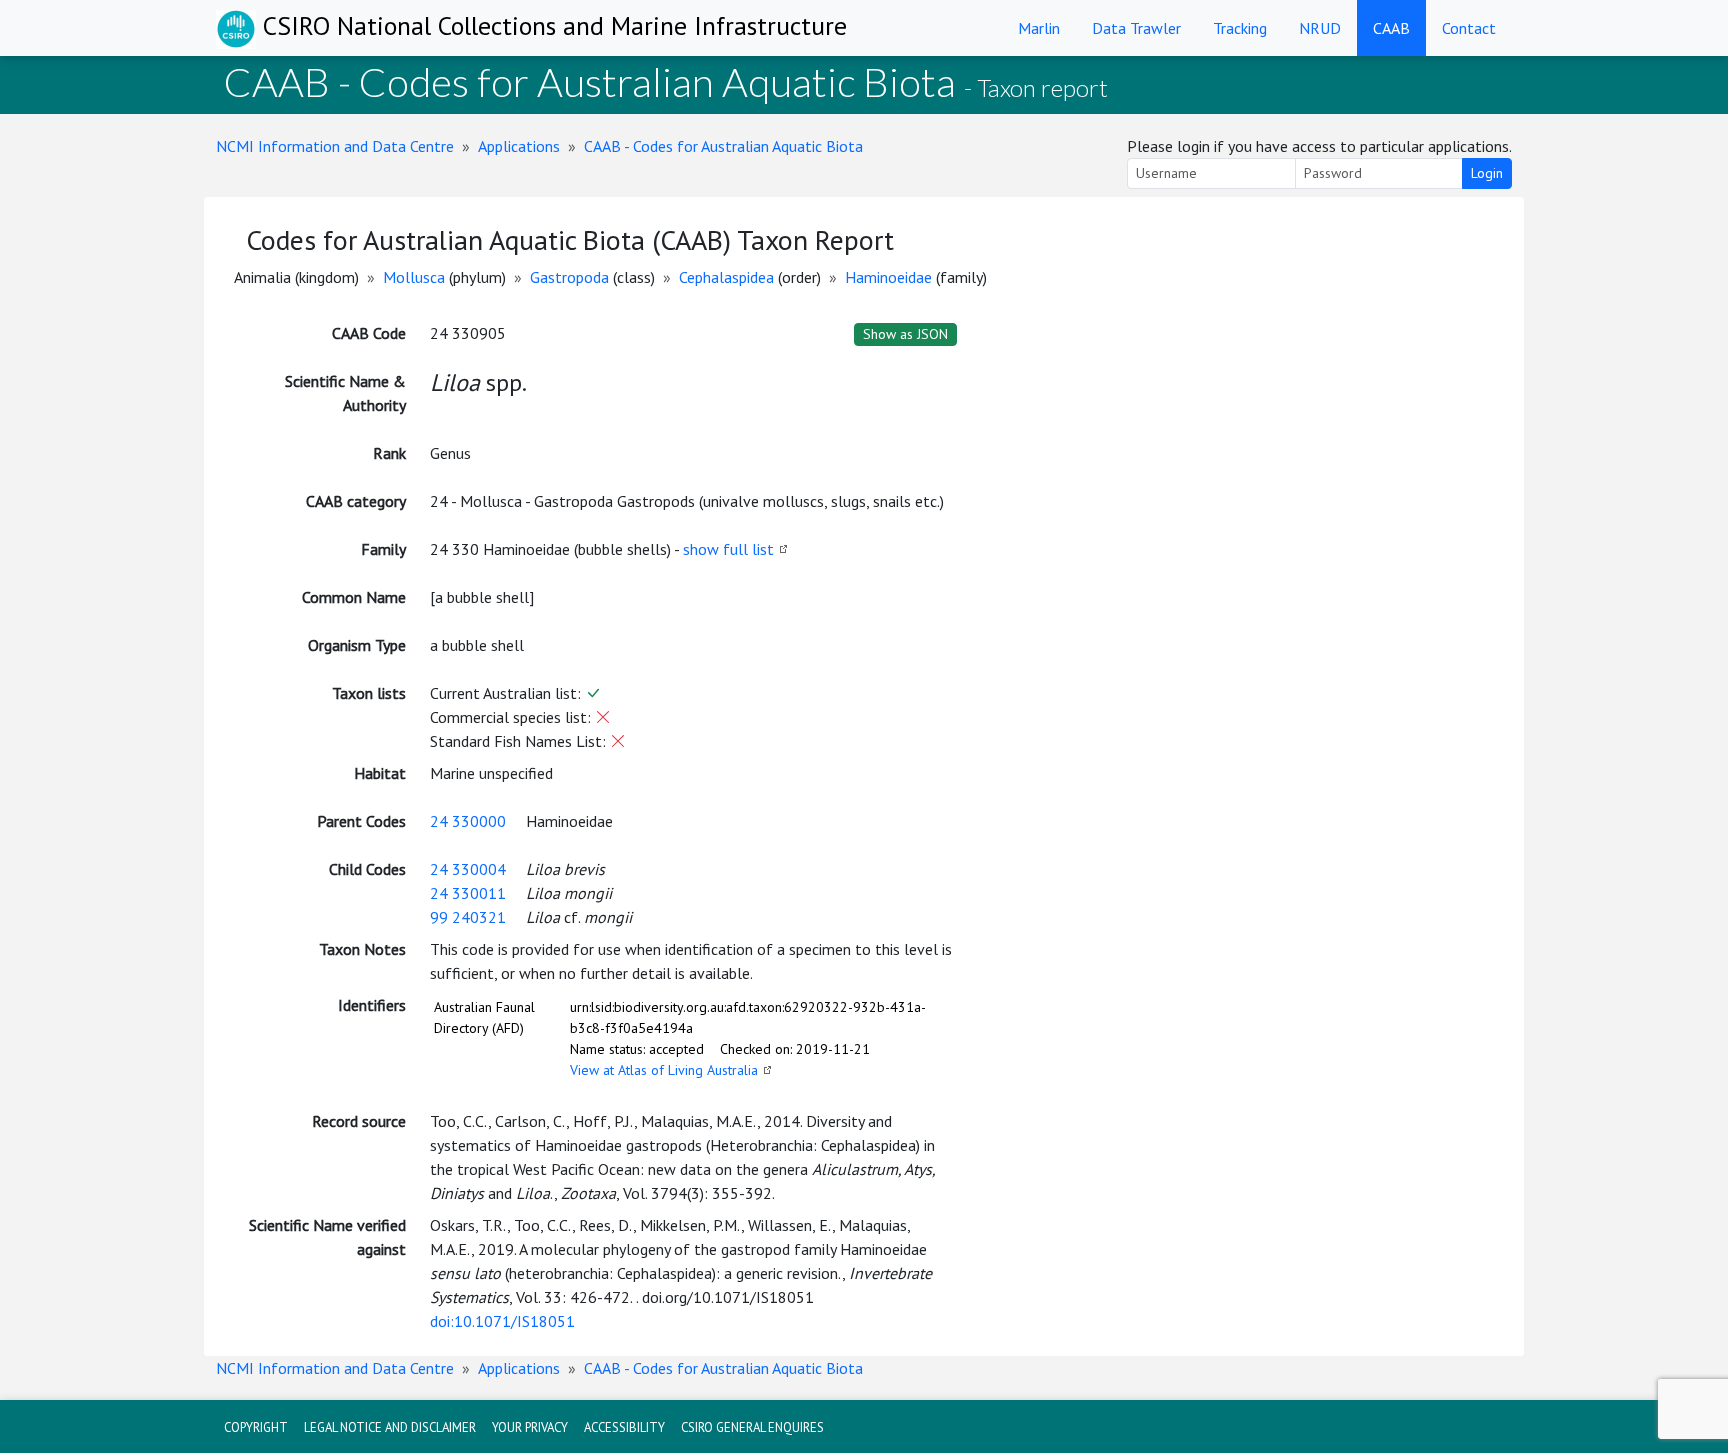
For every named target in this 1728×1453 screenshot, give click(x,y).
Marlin (1039, 28)
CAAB (1391, 28)
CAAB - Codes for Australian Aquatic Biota (723, 146)
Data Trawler (1136, 28)
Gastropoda (569, 277)
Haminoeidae (888, 277)
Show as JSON (905, 334)
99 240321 (468, 917)
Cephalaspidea (726, 277)
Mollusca (414, 277)
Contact (1469, 28)
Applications (519, 146)
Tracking (1240, 28)
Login (1487, 173)
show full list (728, 549)
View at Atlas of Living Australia (664, 1070)
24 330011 (468, 893)
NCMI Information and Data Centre (335, 146)
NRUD (1320, 28)
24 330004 (468, 869)
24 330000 (468, 821)
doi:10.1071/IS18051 (502, 1321)
